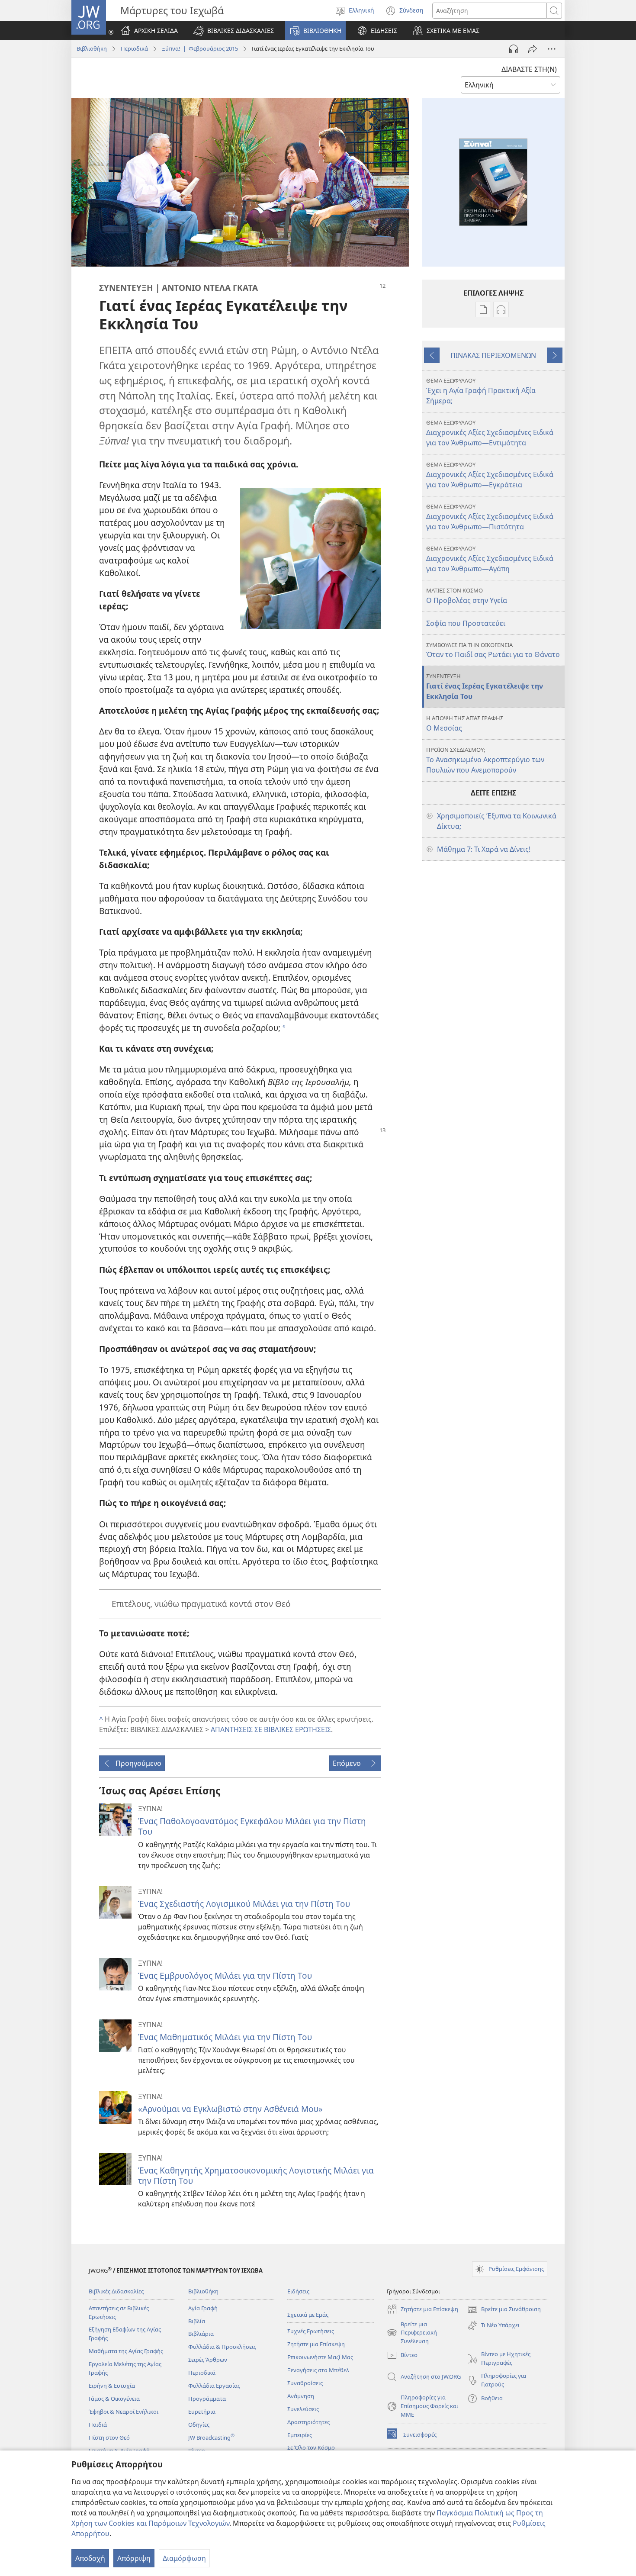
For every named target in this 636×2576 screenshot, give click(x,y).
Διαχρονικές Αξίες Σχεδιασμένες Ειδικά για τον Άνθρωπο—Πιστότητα (490, 517)
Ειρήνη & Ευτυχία (112, 2386)
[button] (234, 31)
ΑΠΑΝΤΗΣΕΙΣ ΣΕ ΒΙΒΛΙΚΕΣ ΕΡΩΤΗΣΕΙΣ (271, 1729)
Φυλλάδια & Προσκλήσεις (222, 2347)
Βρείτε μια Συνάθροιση (504, 2310)
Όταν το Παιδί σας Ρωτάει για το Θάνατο (493, 650)
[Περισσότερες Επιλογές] (552, 49)
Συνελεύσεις (303, 2409)
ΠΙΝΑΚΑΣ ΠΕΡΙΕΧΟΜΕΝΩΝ (493, 355)
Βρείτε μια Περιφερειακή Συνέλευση (412, 2333)
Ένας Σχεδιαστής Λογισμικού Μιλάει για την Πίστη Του (244, 1904)
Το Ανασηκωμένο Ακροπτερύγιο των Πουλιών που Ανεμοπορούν (485, 760)
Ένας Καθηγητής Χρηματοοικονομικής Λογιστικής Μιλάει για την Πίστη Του (256, 2175)
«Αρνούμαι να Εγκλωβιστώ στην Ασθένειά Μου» (230, 2109)
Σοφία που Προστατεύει (466, 623)
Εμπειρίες (300, 2435)
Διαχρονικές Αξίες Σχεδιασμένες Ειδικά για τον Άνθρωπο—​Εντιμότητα (490, 433)
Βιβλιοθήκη (92, 48)
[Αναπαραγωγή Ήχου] (514, 49)
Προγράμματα (207, 2399)
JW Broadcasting (211, 2438)
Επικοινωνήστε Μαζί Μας (320, 2357)
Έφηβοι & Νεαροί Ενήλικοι (124, 2412)
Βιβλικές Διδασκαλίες (116, 2291)
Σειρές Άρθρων (208, 2360)
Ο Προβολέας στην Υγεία (467, 596)
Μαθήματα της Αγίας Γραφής (126, 2351)
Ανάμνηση (301, 2396)
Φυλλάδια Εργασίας (214, 2386)
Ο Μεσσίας (465, 723)
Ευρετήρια (202, 2412)
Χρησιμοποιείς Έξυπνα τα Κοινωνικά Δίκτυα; (497, 821)
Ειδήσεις (298, 2291)
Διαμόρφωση (184, 2558)
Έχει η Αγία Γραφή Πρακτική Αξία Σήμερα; (481, 391)
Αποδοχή (90, 2558)
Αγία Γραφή (203, 2308)
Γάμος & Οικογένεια (114, 2399)
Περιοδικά (134, 48)
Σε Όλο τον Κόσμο (311, 2447)
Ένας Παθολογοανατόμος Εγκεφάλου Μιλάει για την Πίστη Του (252, 1826)
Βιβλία (197, 2321)
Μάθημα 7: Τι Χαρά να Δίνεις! (484, 849)
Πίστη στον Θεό (109, 2438)
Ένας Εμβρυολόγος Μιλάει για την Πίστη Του (225, 1975)
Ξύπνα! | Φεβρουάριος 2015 (200, 48)
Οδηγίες (199, 2425)
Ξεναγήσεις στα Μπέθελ (318, 2370)
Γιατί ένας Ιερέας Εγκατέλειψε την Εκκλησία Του (485, 687)
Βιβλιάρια (201, 2334)
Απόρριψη (134, 2558)
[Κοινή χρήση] (533, 49)
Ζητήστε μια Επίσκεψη (316, 2344)
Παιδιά (98, 2425)
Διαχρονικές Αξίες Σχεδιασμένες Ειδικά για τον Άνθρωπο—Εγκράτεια (490, 475)
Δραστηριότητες (308, 2422)
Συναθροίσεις (305, 2383)
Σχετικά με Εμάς (308, 2315)
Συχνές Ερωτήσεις (311, 2331)
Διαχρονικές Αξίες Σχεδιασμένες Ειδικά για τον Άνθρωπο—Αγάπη (490, 559)
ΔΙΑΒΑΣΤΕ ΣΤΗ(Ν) (529, 69)
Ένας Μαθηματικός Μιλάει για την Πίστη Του (225, 2037)
